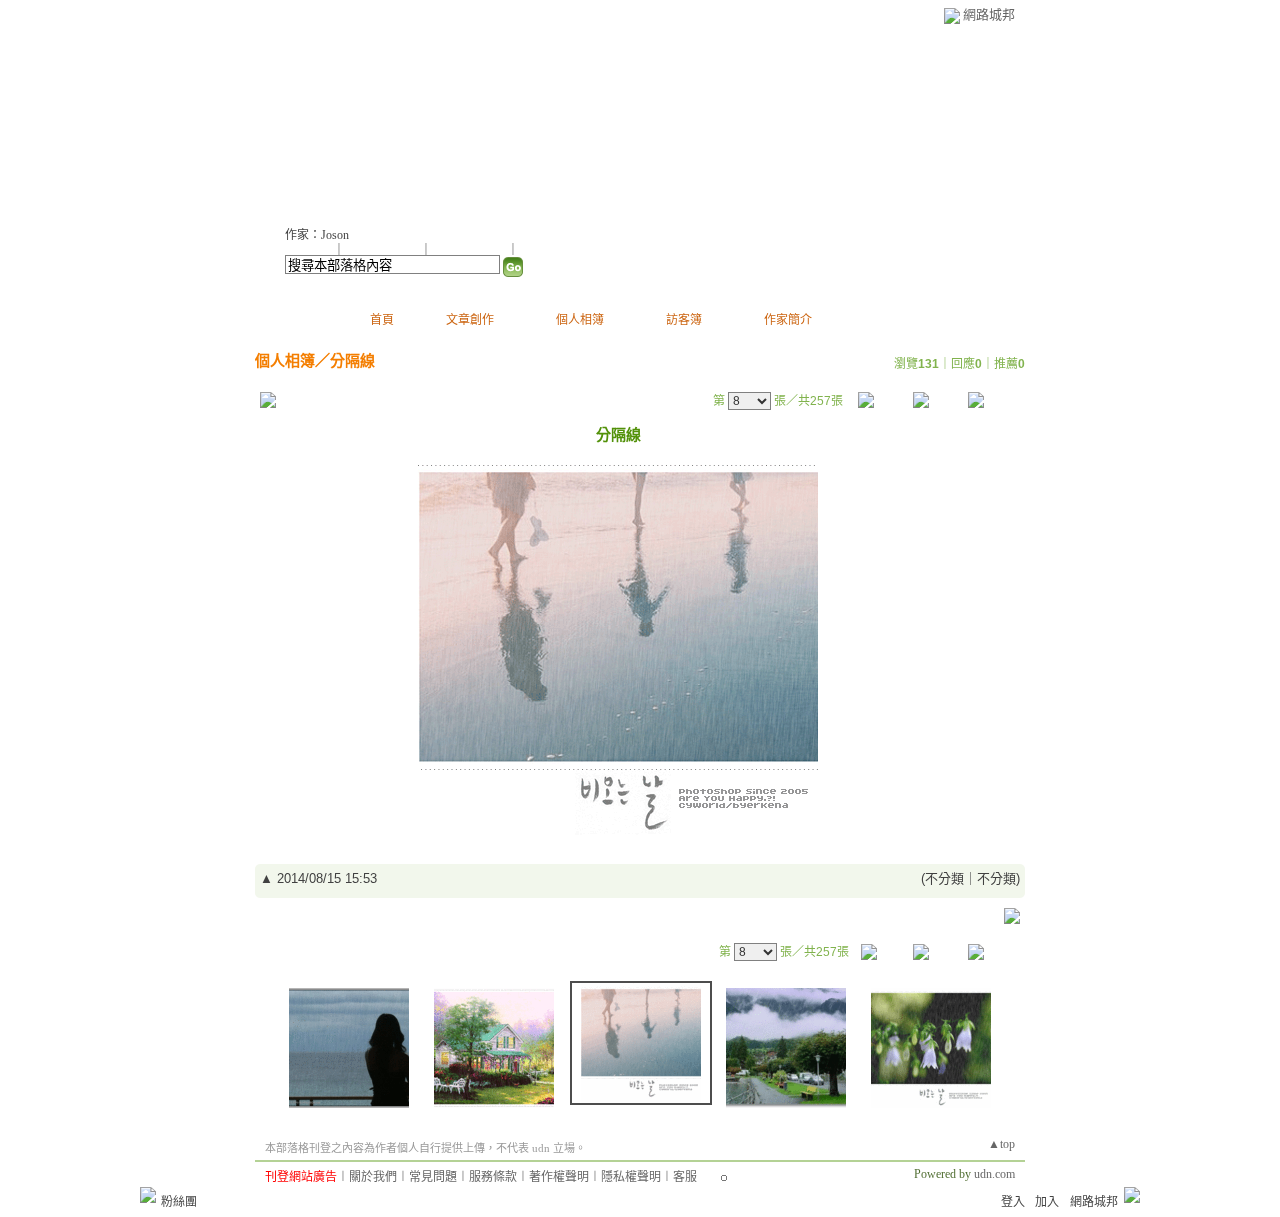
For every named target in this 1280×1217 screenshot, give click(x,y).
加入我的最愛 (471, 250)
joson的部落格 (364, 120)
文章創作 (470, 320)
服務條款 (493, 1177)
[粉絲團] (148, 1195)
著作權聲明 (559, 1177)
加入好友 (309, 250)
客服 (685, 1177)
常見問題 (433, 1177)
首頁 (382, 320)
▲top (1001, 1144)
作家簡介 (788, 320)
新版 (506, 120)
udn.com (994, 1174)
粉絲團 (179, 1202)
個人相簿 (580, 320)
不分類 (944, 878)
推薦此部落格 (384, 250)
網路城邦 (989, 14)
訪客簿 (684, 320)
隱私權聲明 (631, 1177)
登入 (1013, 1202)
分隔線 (352, 360)
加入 (1047, 1202)
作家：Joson (317, 235)
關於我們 (373, 1177)
